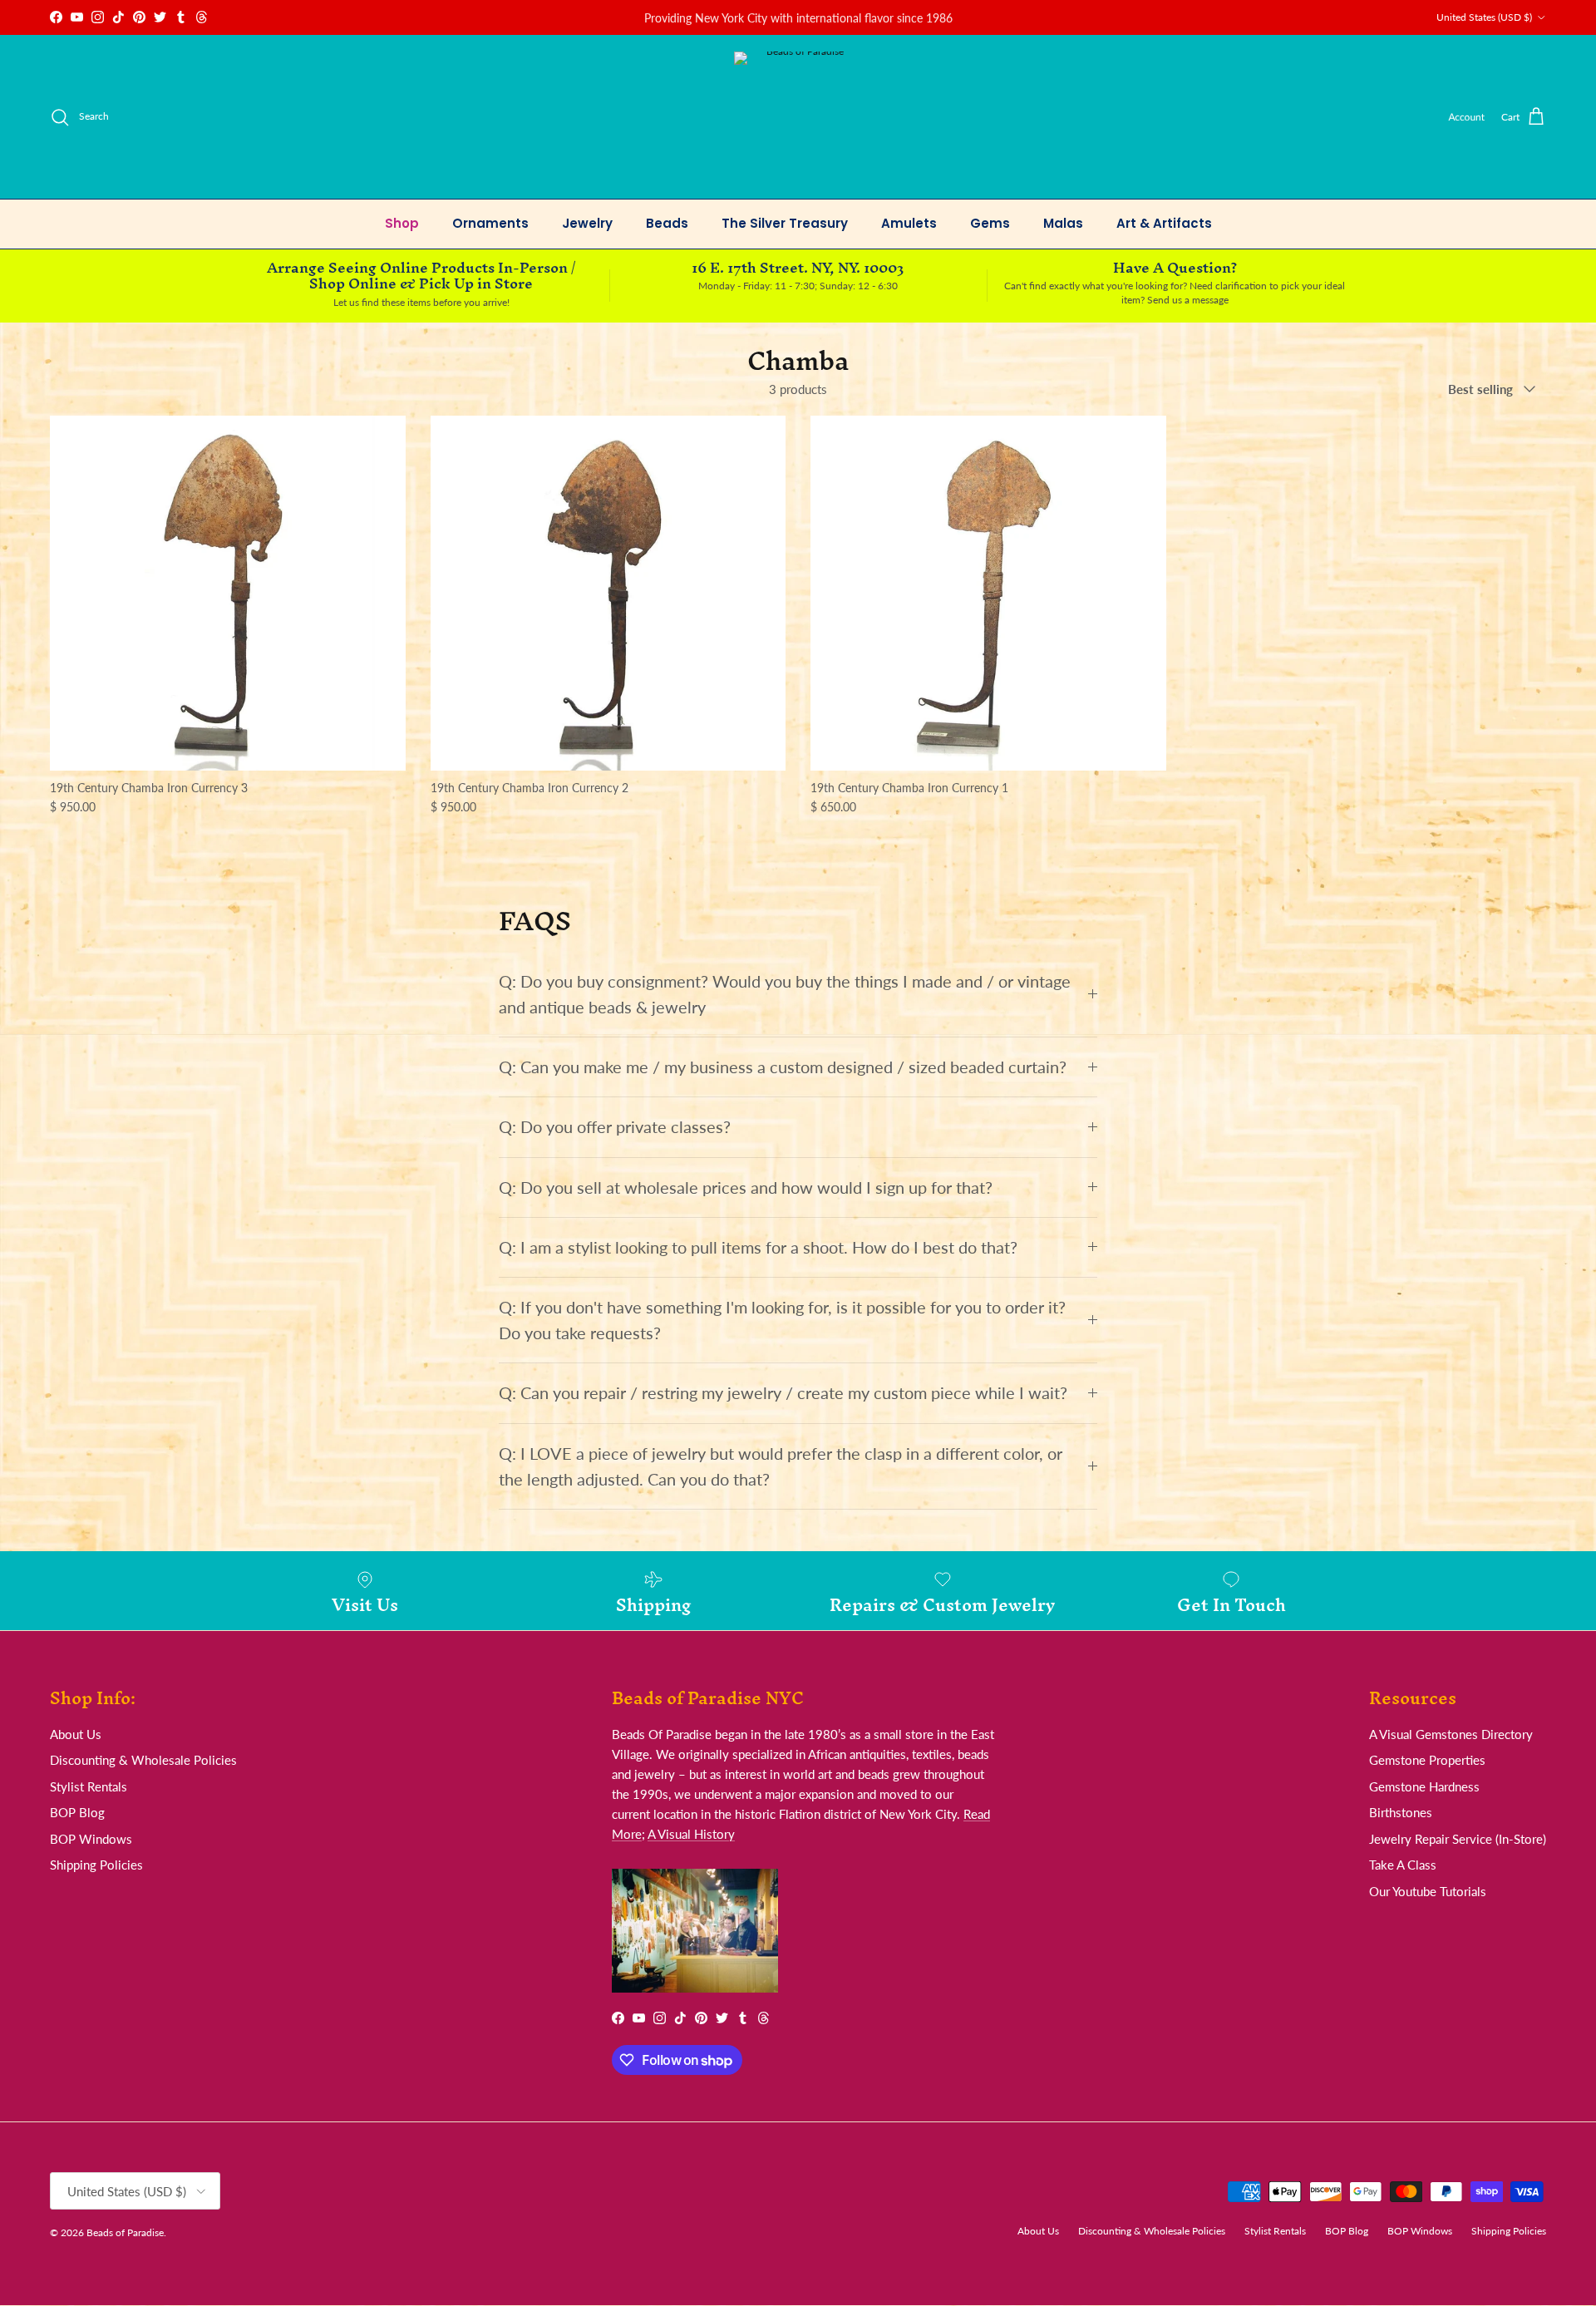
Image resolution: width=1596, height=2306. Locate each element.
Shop (402, 223)
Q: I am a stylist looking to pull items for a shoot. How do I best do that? (758, 1247)
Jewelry (587, 223)
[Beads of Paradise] (798, 117)
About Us (76, 1734)
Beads (667, 223)
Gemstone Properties (1427, 1760)
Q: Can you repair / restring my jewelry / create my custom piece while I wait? (783, 1393)
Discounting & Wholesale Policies (143, 1760)
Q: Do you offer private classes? (615, 1127)
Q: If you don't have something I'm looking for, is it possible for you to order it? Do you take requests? (782, 1320)
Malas (1063, 223)
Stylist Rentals (89, 1786)
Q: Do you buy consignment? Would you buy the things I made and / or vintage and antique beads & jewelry (785, 994)
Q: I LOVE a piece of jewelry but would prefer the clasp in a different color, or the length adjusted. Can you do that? (781, 1466)
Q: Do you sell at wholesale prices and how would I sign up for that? (746, 1187)
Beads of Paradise (125, 2232)
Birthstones (1401, 1812)
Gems (990, 223)
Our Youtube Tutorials (1428, 1891)
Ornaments (490, 223)
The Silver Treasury (785, 223)
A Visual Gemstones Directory (1451, 1734)
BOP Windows (91, 1839)
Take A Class (1403, 1865)
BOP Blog (77, 1812)
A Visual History (691, 1834)
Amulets (909, 223)
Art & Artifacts (1164, 223)
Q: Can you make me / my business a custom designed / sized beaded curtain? (783, 1067)
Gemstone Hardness (1424, 1786)
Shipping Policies (96, 1865)
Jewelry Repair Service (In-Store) (1458, 1839)
